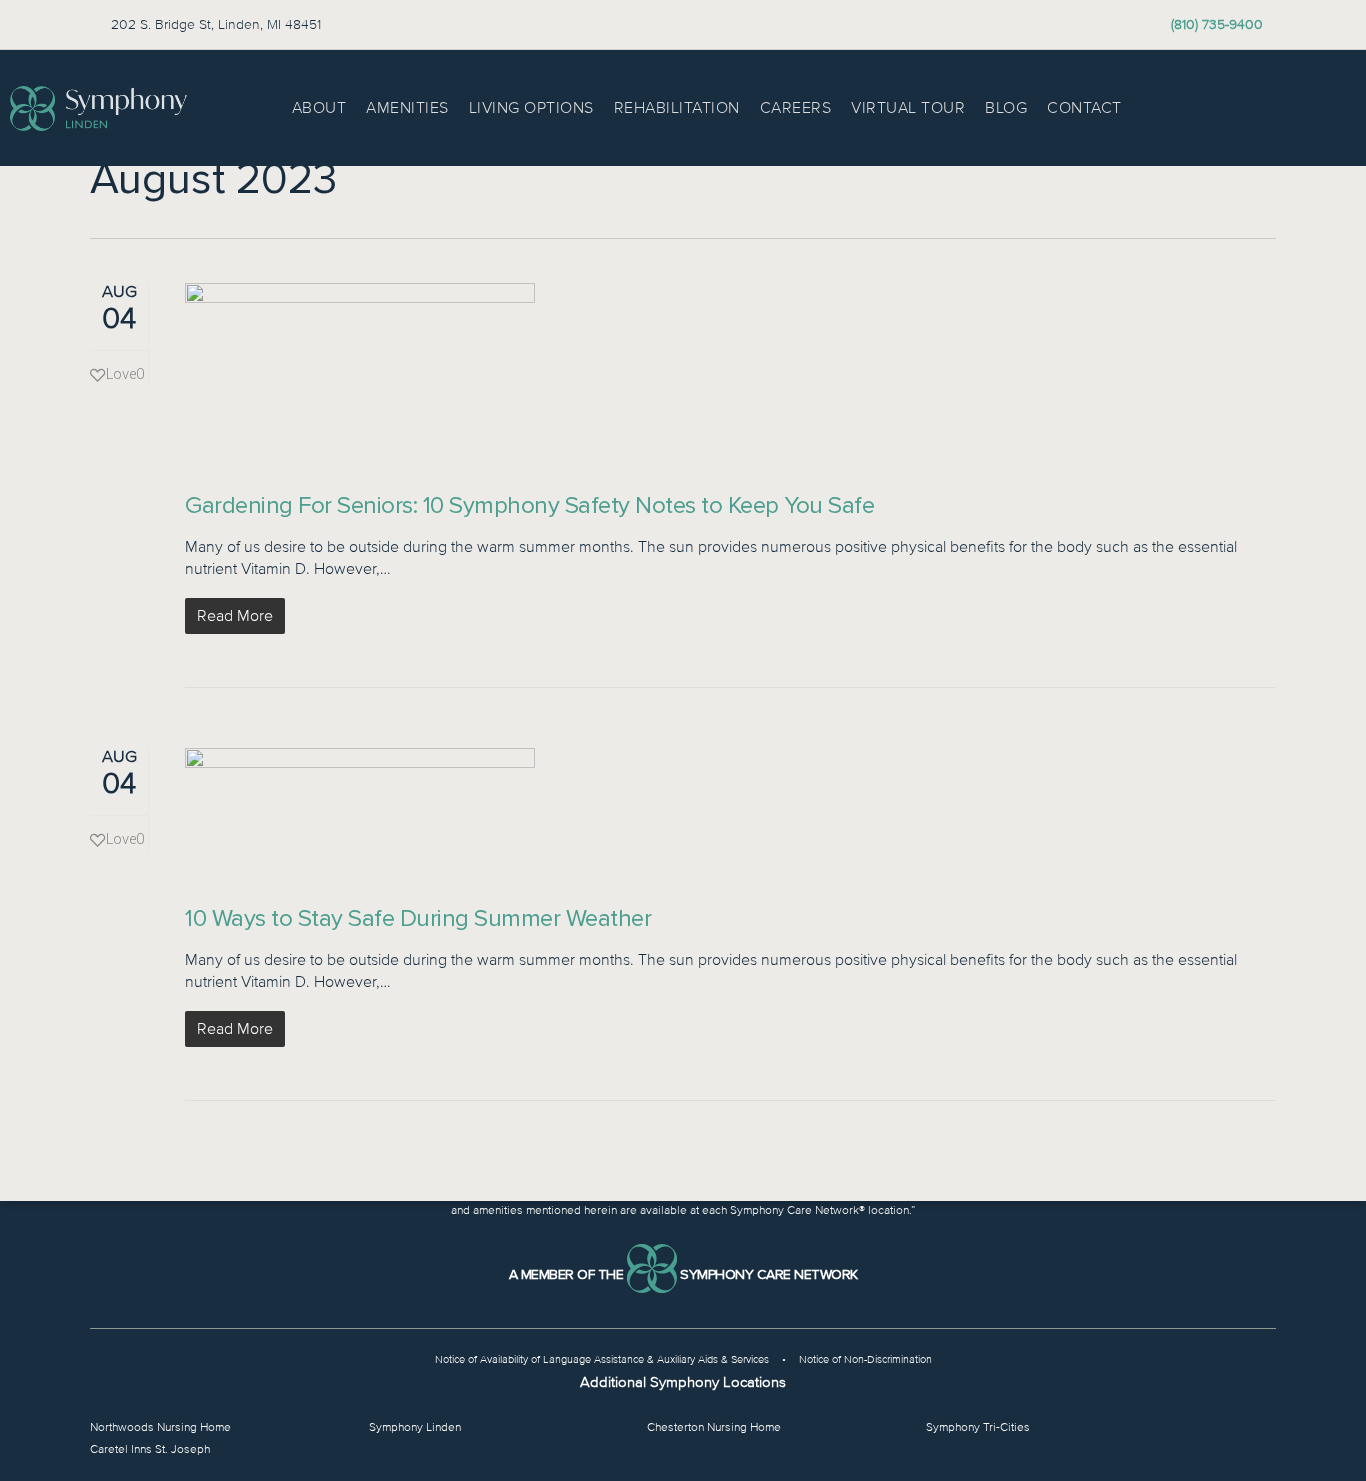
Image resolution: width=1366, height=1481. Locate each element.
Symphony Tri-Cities (978, 1427)
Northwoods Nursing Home (160, 1427)
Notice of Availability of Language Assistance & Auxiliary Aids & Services (602, 1359)
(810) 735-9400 (1217, 24)
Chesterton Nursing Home (714, 1427)
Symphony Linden (415, 1427)
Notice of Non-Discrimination (865, 1359)
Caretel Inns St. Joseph (150, 1449)
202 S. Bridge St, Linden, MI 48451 (216, 24)
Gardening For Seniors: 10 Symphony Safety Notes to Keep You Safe (529, 505)
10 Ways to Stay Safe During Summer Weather (418, 918)
